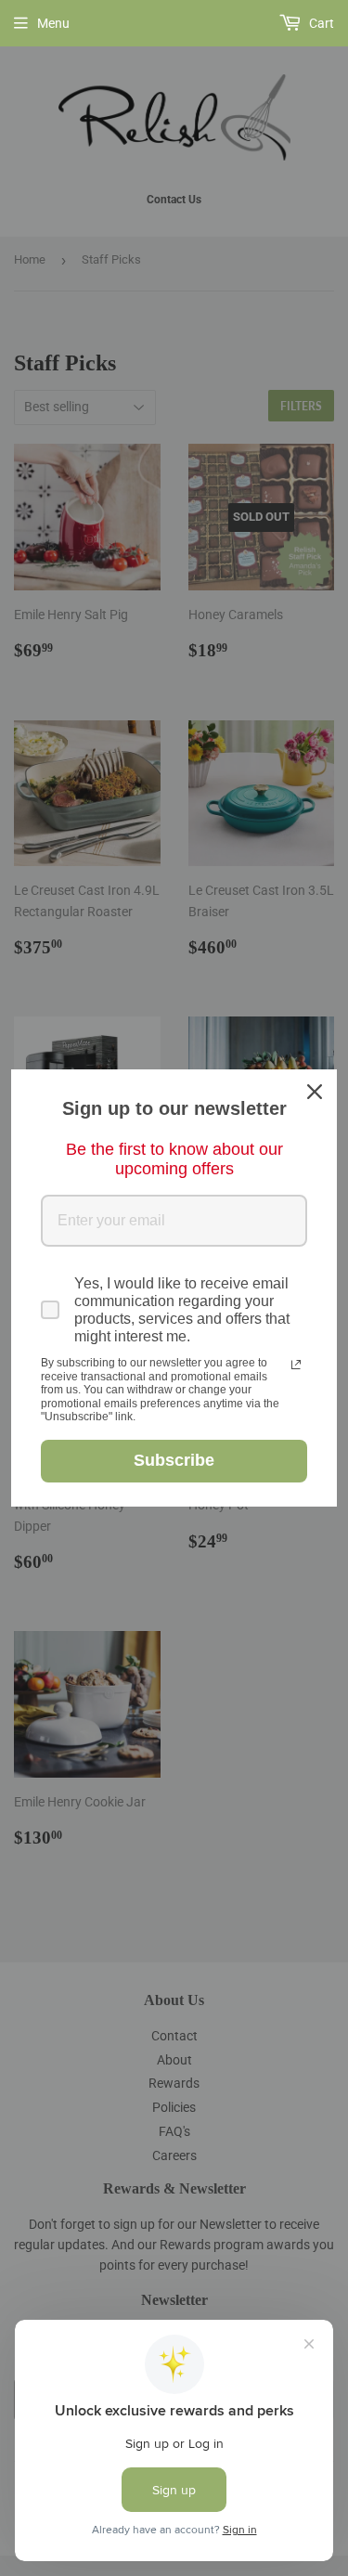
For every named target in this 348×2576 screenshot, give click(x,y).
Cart (320, 23)
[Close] (315, 1092)
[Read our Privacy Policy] (296, 1365)
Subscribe (174, 1460)
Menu (53, 23)
